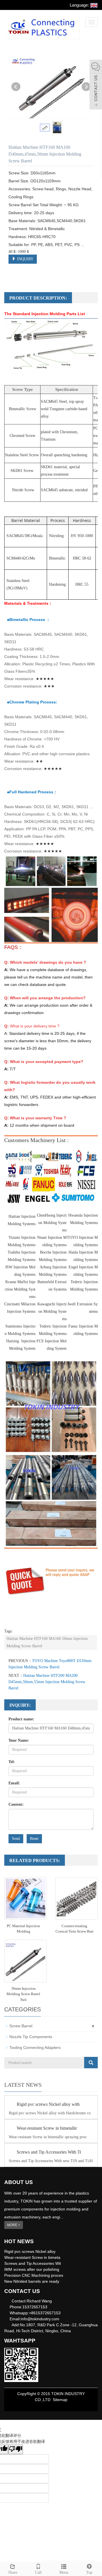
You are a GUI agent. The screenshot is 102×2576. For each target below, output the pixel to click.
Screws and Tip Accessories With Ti (49, 2152)
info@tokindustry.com (40, 2319)
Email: (14, 1783)
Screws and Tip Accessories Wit (33, 2263)
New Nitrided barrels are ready (32, 2281)
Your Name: (19, 1740)
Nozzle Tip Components (31, 2037)
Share (13, 2572)
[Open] (96, 85)
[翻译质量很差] (16, 2449)
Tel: (12, 1762)
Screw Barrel (21, 2026)
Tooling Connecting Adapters (35, 2047)
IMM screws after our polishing (32, 2269)
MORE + (14, 2225)
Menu (64, 2572)
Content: (16, 1804)
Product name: (21, 1719)
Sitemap (60, 2400)
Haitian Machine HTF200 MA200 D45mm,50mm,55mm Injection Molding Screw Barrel (47, 1682)
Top (89, 2572)
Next (86, 87)
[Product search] (91, 2063)
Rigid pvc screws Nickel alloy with (48, 2104)
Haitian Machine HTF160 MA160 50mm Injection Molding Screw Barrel (47, 1642)
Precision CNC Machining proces (34, 2275)
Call (38, 2572)
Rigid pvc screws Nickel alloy (30, 2251)
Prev (16, 87)
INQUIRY (25, 259)
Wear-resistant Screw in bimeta (32, 2257)
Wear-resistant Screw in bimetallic (47, 2128)
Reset (34, 1839)
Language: (80, 5)
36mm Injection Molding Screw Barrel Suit (23, 1994)
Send (16, 1839)
